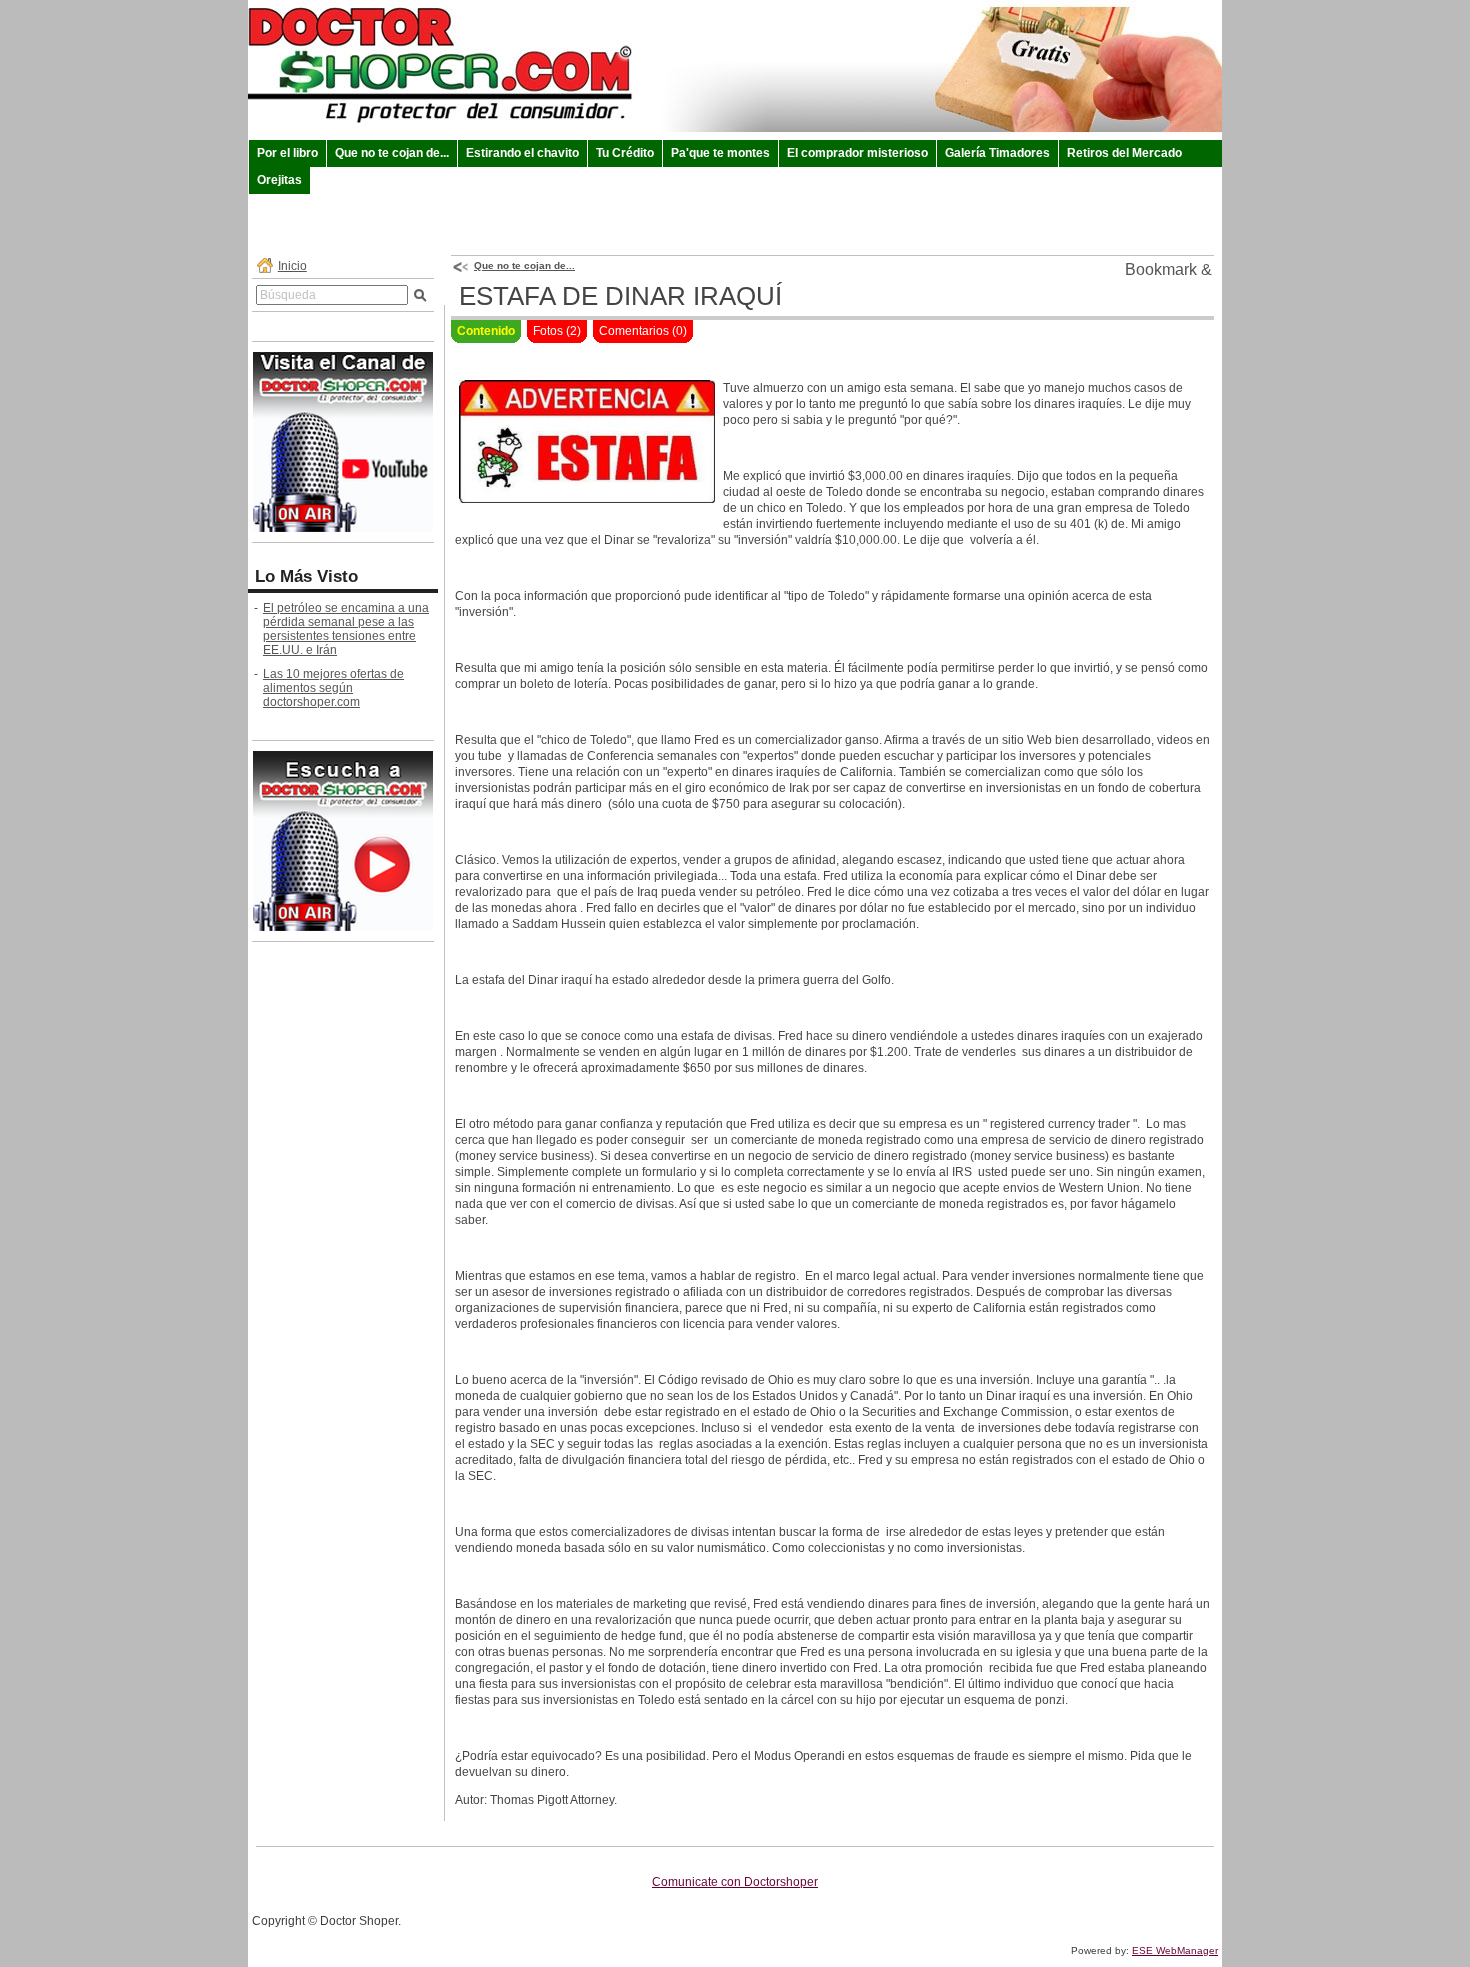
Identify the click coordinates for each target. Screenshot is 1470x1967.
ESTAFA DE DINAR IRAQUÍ (620, 296)
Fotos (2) (557, 331)
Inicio (292, 266)
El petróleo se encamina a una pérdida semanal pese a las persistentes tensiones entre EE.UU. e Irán (346, 629)
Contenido (486, 331)
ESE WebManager (1175, 1950)
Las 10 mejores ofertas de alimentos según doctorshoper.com (333, 688)
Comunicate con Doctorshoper (735, 1882)
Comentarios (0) (643, 331)
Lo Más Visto (306, 576)
